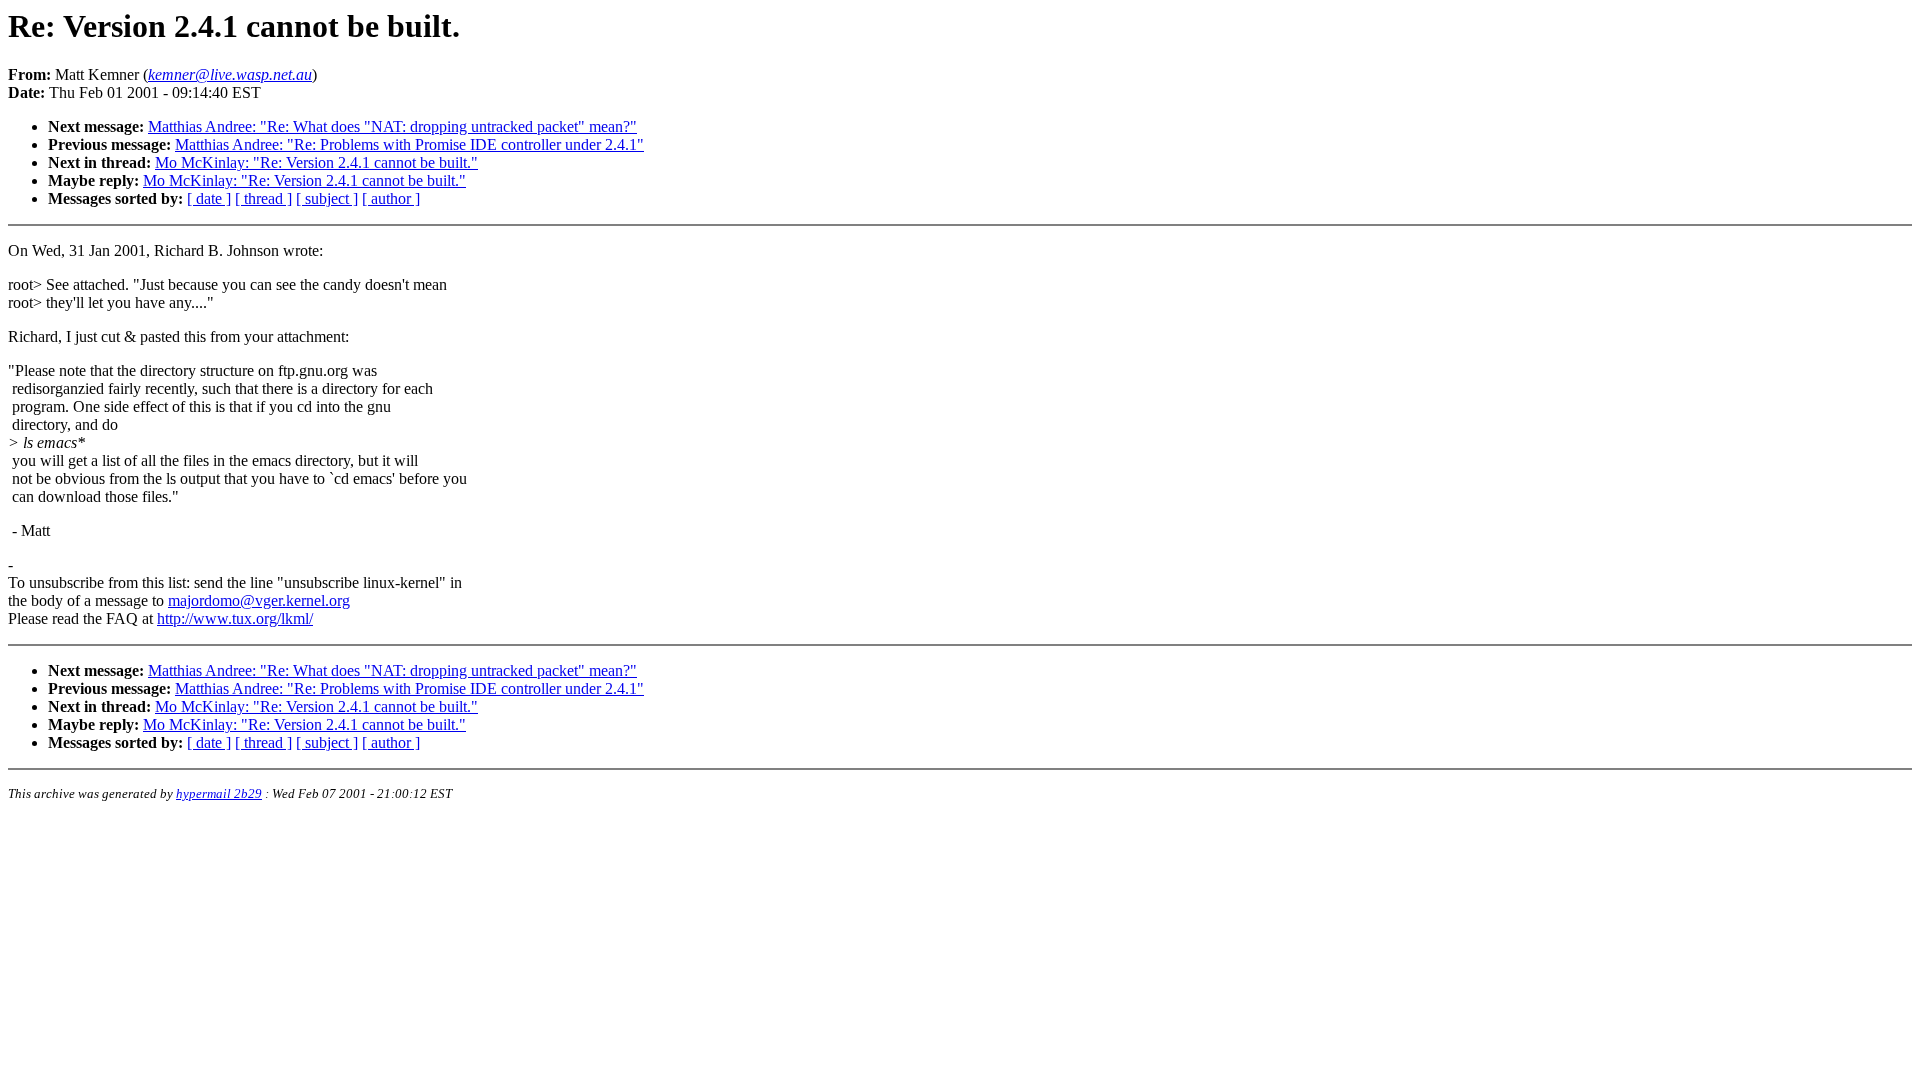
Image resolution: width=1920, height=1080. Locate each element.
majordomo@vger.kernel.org (259, 600)
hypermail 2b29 (219, 793)
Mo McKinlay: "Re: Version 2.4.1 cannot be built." (316, 162)
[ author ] (391, 198)
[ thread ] (263, 198)
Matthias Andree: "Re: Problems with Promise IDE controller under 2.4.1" (409, 144)
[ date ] (209, 198)
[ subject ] (327, 198)
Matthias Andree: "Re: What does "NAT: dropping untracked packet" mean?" (392, 126)
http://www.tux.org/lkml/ (235, 618)
